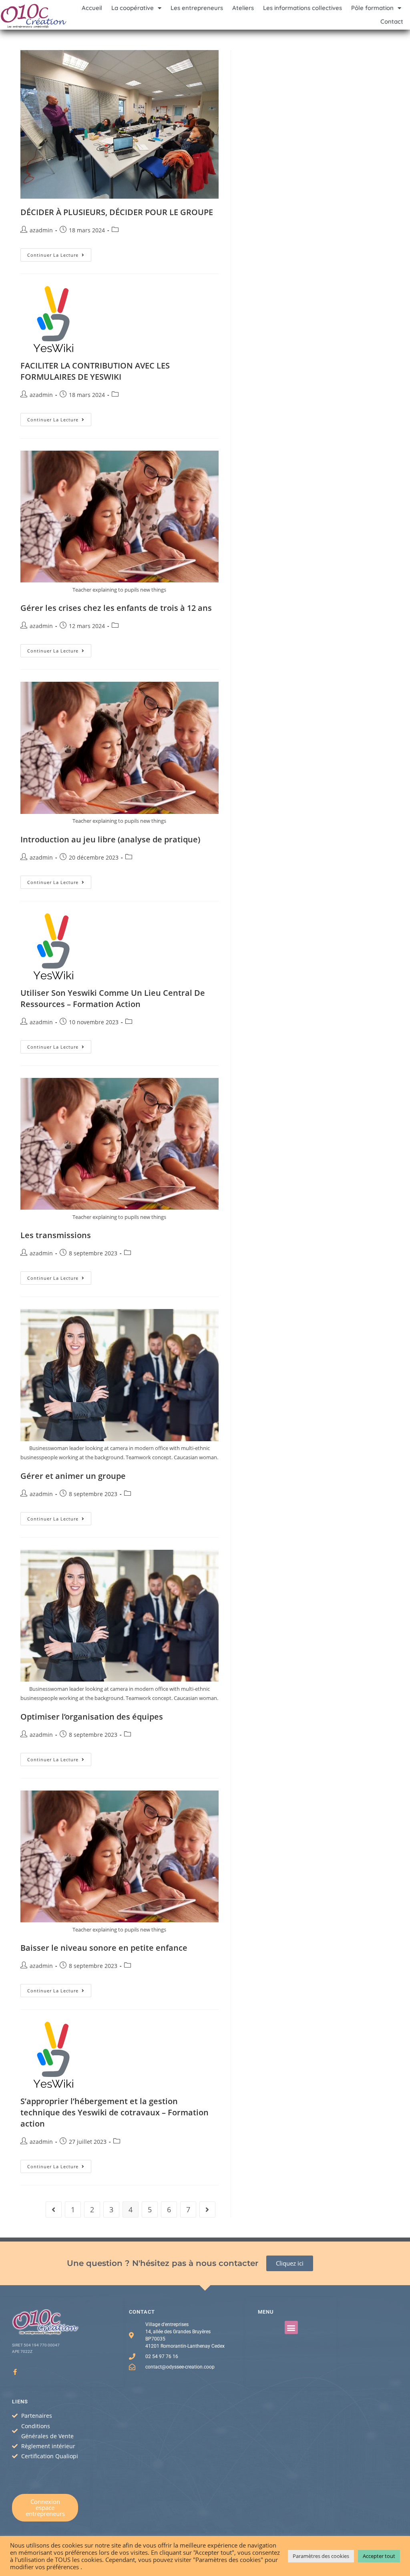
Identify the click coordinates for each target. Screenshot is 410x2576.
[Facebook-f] (15, 2372)
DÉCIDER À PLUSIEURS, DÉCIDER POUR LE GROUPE (117, 212)
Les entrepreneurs (197, 8)
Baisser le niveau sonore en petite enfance (104, 1948)
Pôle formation (372, 8)
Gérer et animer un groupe (73, 1476)
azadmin (41, 230)
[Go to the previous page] (54, 2209)
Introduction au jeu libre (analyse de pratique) (110, 839)
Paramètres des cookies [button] (321, 2556)
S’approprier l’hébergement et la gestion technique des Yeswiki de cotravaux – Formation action (115, 2112)
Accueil (92, 8)
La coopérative (133, 8)
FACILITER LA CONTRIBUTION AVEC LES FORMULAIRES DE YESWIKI (95, 371)
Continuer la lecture (59, 253)
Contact (392, 21)
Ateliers (243, 8)
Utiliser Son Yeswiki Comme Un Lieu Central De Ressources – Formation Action (113, 998)
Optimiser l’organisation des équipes (92, 1717)
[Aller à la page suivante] (207, 2209)
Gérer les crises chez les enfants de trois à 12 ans (116, 608)
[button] (291, 2327)
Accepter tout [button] (379, 2556)
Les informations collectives (302, 8)
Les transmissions (56, 1235)
